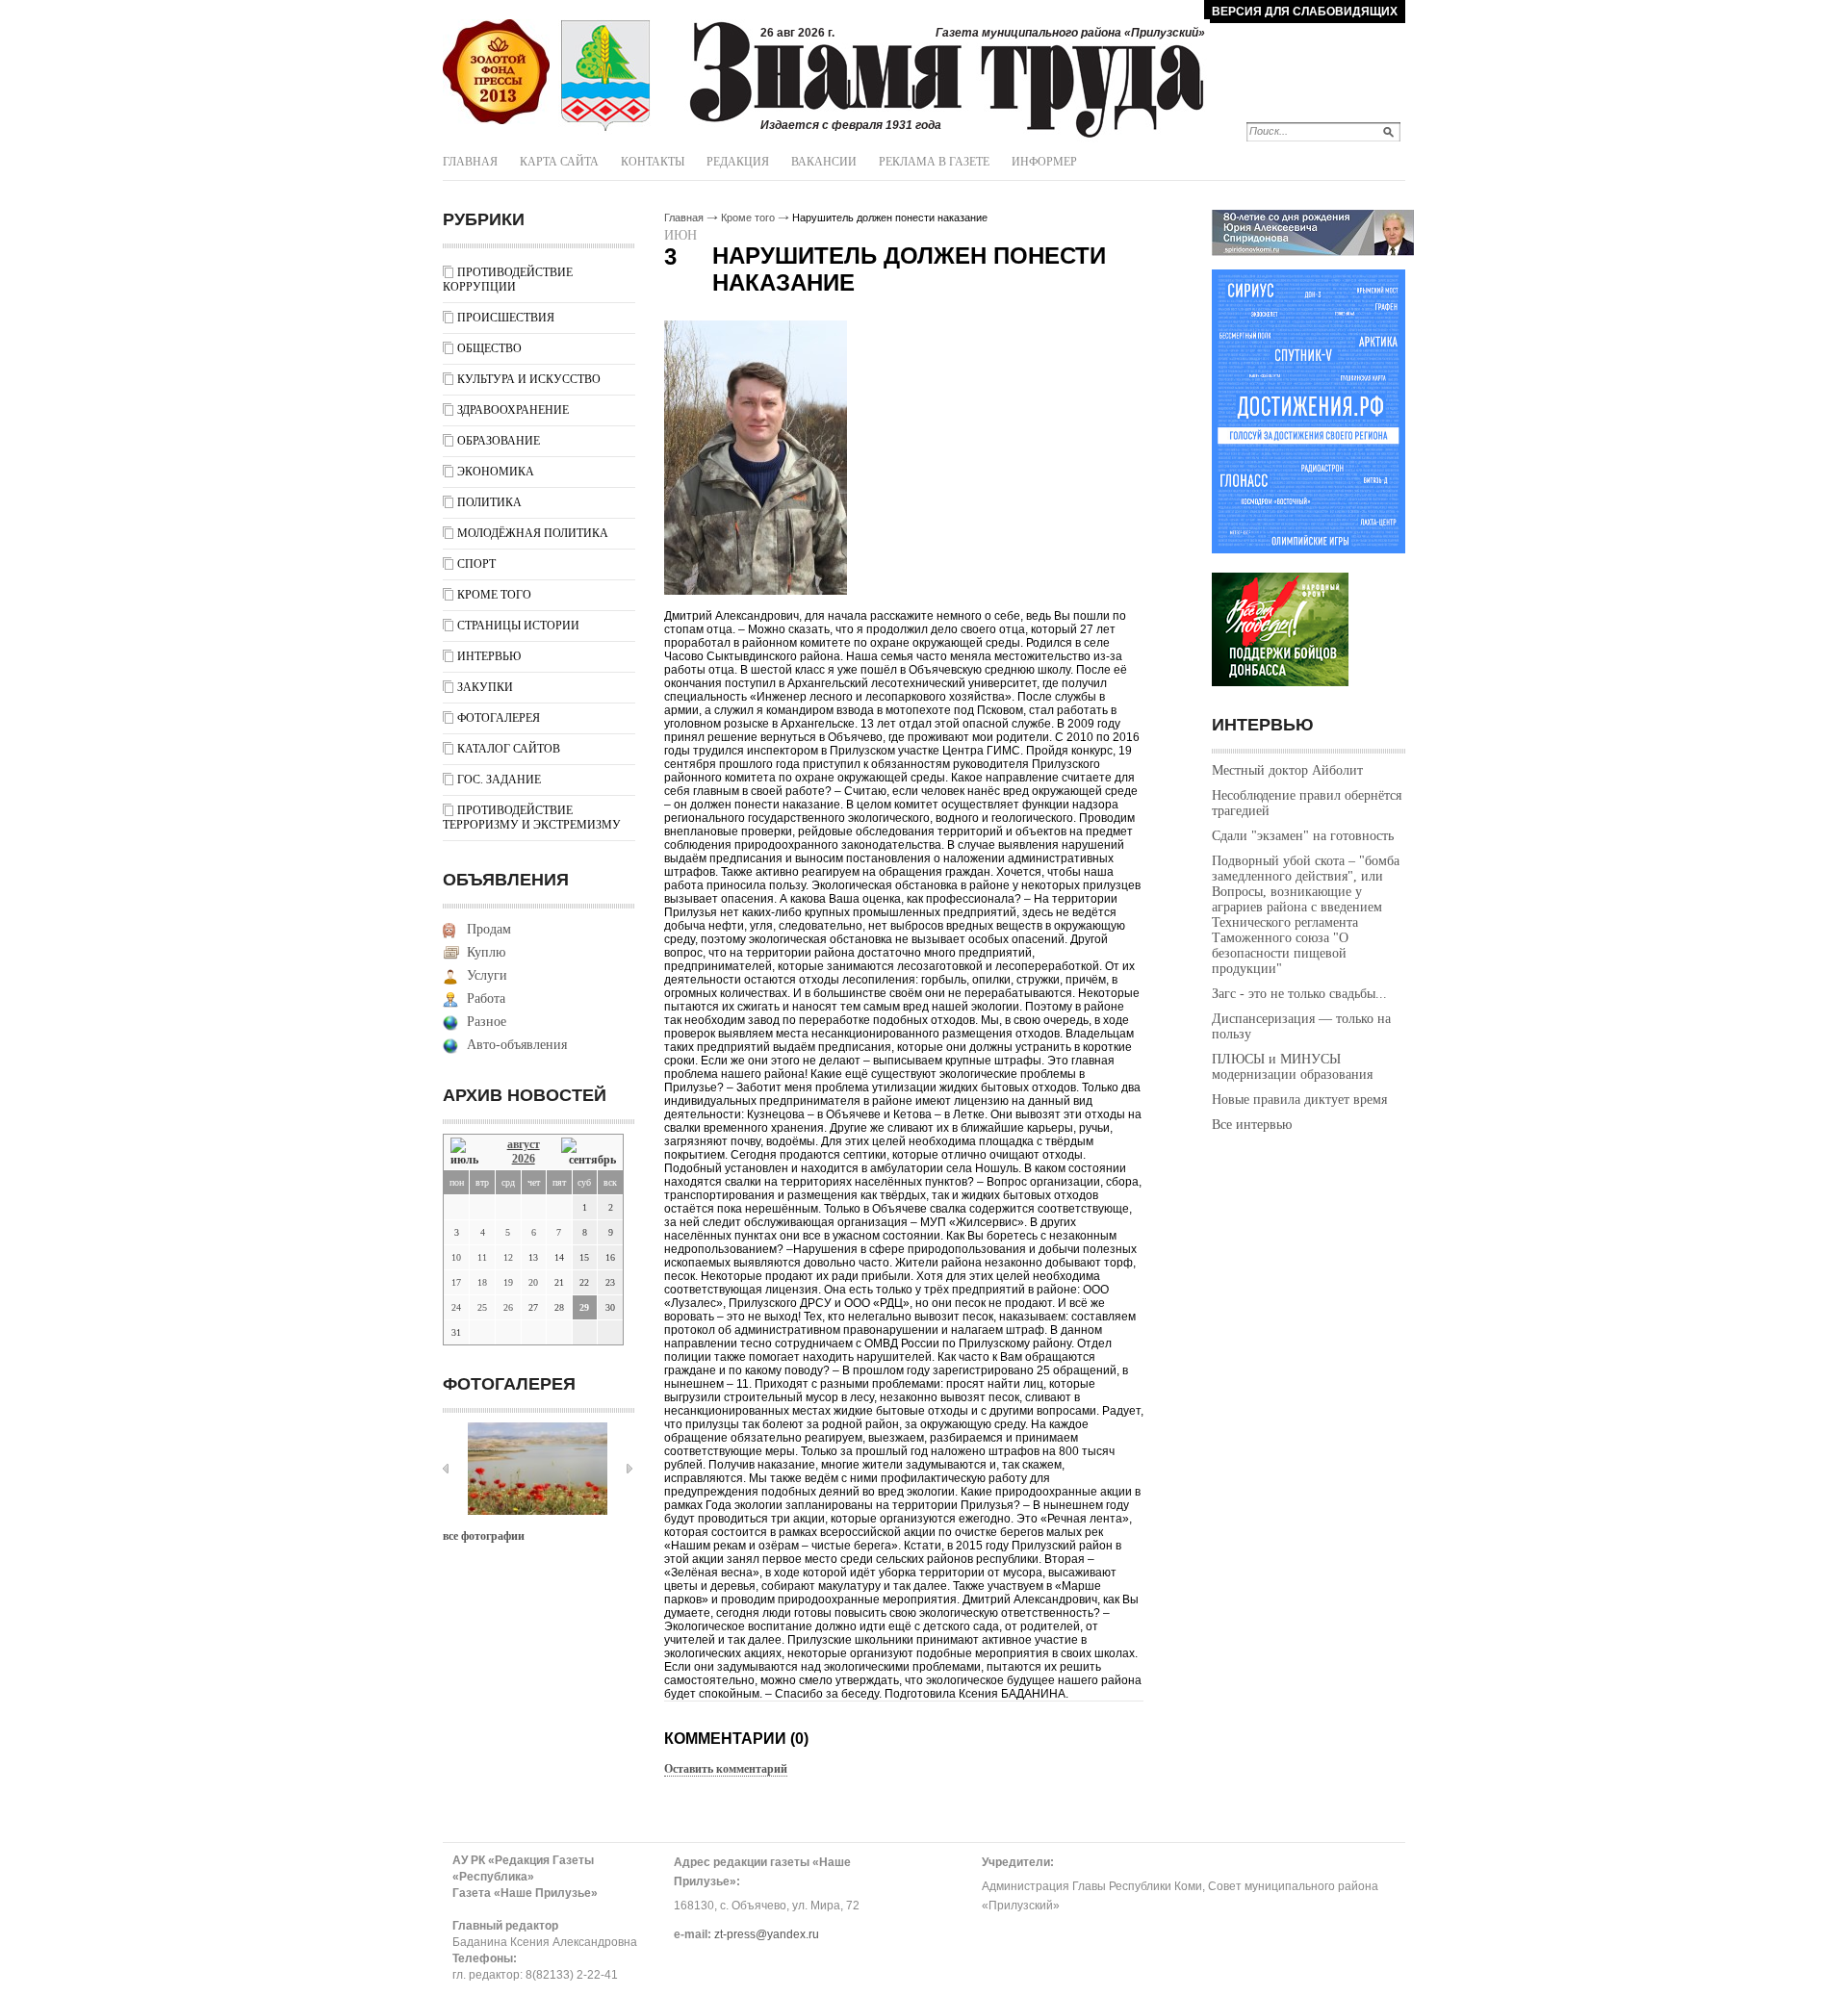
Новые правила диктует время (1299, 1100)
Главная (470, 162)
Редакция (738, 162)
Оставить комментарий (726, 1769)
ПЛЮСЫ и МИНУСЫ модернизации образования (1292, 1067)
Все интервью (1252, 1125)
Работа (486, 998)
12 (508, 1257)
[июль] (468, 1152)
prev (446, 1469)
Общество (489, 348)
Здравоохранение (513, 410)
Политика (489, 502)
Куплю (486, 952)
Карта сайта (559, 162)
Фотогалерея (499, 718)
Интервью (489, 656)
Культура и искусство (529, 379)
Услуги (487, 975)
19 (508, 1282)
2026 (524, 1159)
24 (456, 1307)
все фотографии (484, 1536)
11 (482, 1257)
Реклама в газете (934, 162)
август (524, 1144)
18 (482, 1282)
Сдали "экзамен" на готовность (1303, 836)
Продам (489, 929)
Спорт (476, 564)
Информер (1044, 162)
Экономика (496, 472)
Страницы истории (518, 626)
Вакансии (824, 162)
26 (508, 1307)
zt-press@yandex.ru (767, 1934)
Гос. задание (499, 780)
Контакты (653, 162)
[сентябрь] (589, 1152)
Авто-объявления (517, 1045)
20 (533, 1282)
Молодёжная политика (533, 533)
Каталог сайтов (509, 749)
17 (456, 1282)
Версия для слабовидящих (1305, 12)
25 (482, 1307)
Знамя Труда (496, 72)
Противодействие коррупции (508, 280)
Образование (499, 441)
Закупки (485, 687)
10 (456, 1257)
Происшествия (506, 318)
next (629, 1469)
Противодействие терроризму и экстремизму (532, 818)
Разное (487, 1022)
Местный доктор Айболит (1287, 770)
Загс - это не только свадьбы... (1299, 994)
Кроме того (494, 595)
